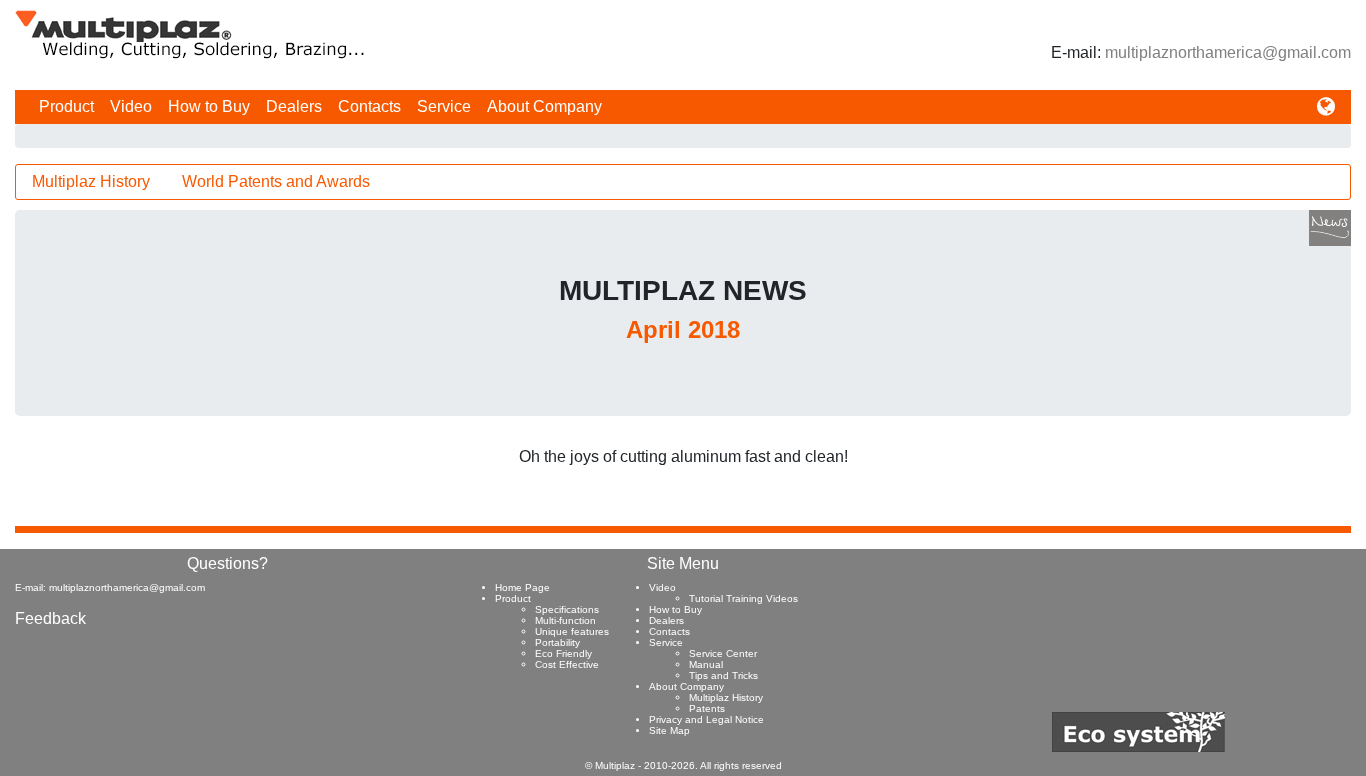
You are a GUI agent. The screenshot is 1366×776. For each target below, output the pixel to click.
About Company (544, 106)
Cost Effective (567, 664)
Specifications (567, 609)
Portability (557, 642)
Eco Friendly (563, 653)
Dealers (294, 106)
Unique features (572, 631)
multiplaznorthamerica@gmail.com (1228, 52)
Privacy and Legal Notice (706, 719)
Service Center (723, 653)
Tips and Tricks (723, 675)
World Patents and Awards (276, 181)
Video (131, 106)
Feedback (50, 618)
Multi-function (565, 620)
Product (66, 106)
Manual (706, 664)
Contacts (369, 106)
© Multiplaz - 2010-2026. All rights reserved (683, 765)
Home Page (522, 587)
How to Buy (209, 106)
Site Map (669, 730)
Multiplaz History (91, 181)
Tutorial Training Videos (743, 598)
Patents (707, 708)
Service (444, 106)
